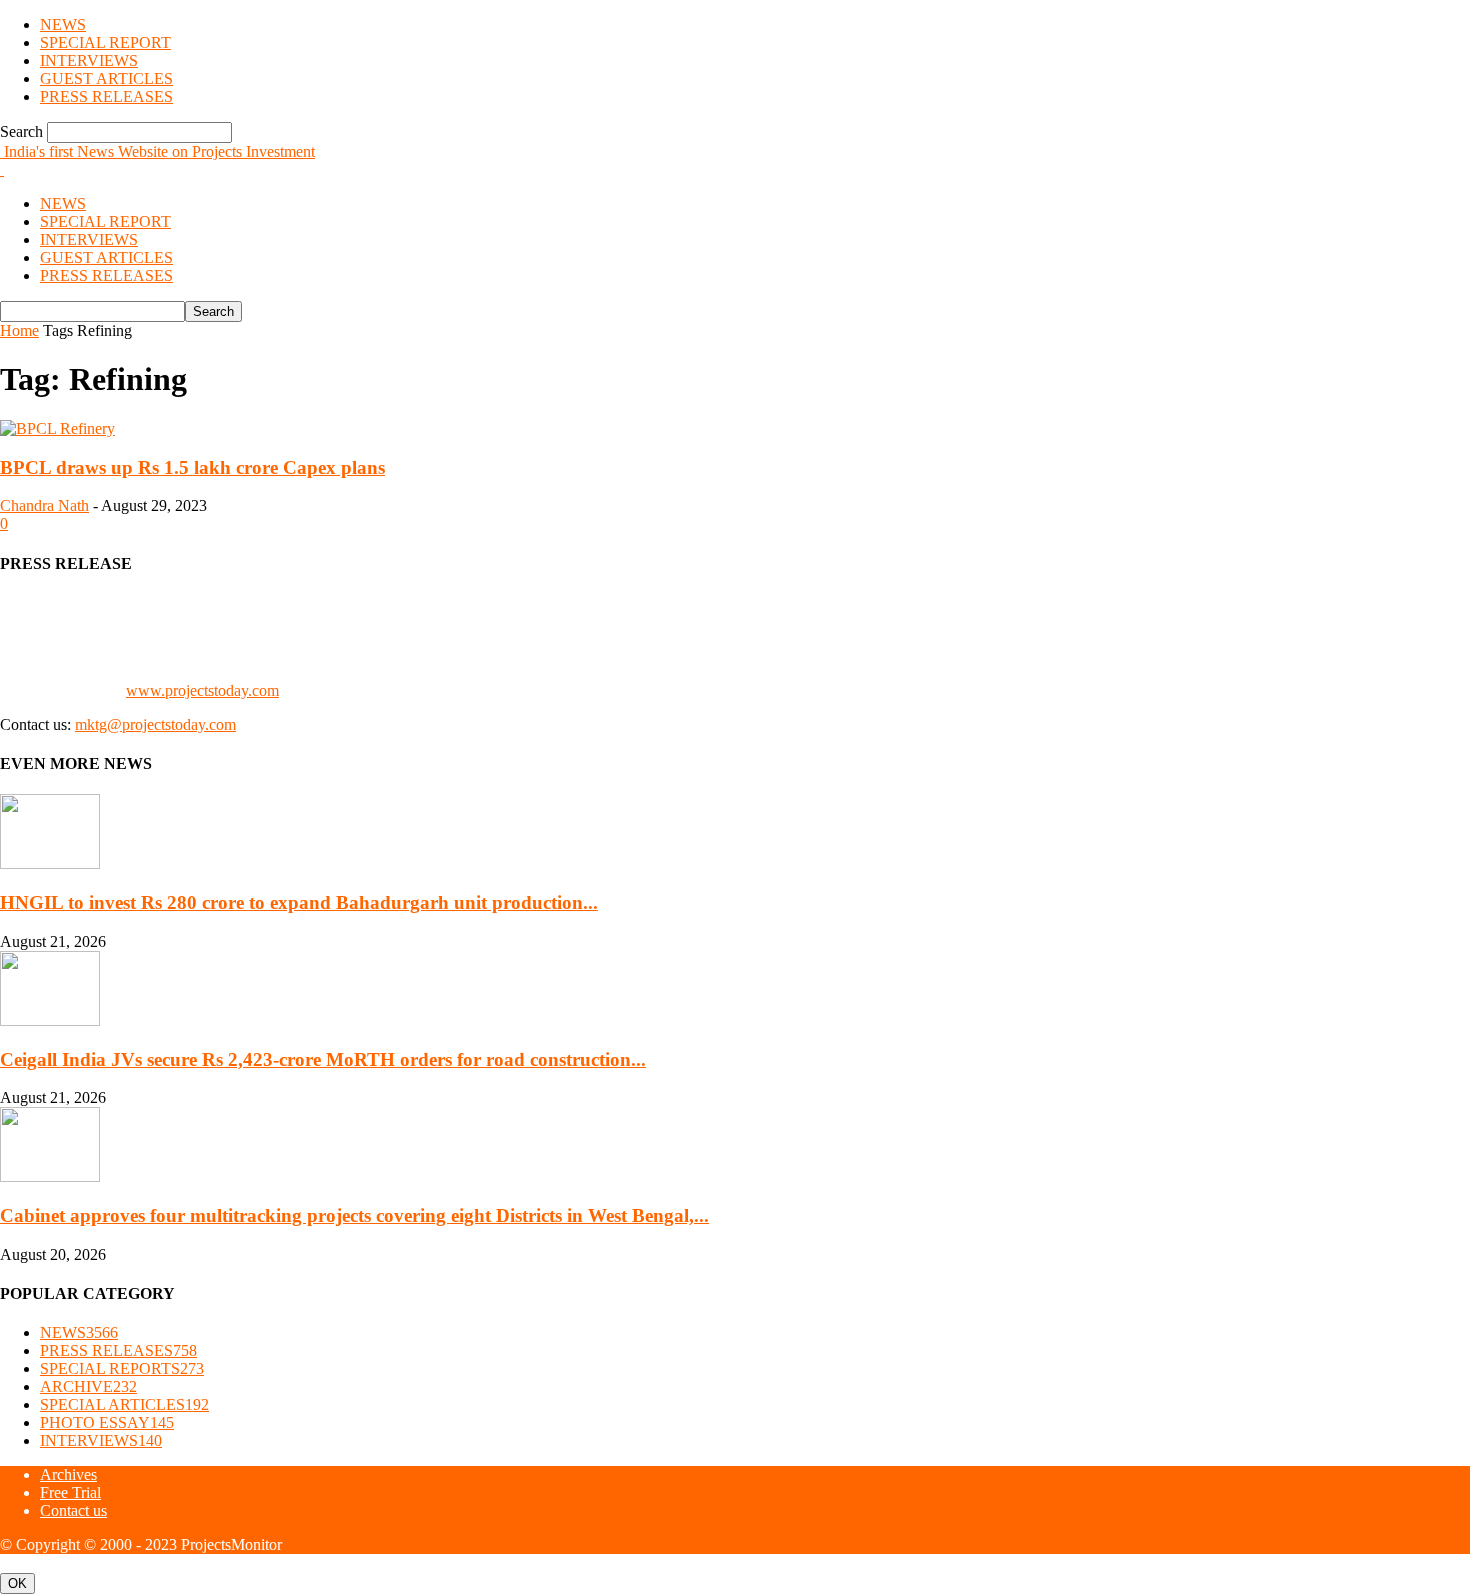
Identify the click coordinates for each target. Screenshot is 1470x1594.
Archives (68, 1474)
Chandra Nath (44, 505)
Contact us (73, 1510)
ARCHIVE (88, 1386)
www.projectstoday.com (202, 690)
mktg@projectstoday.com (155, 724)
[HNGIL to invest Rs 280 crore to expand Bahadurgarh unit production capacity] (50, 863)
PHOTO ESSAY (107, 1422)
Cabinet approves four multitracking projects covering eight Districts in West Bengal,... (354, 1215)
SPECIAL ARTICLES (124, 1404)
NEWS (63, 24)
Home (19, 330)
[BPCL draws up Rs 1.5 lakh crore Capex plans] (57, 428)
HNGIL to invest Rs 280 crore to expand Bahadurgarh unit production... (299, 902)
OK (17, 1583)
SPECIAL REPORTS (122, 1368)
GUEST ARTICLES (106, 78)
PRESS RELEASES (106, 96)
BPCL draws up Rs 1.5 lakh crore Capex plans (192, 467)
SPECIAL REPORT (105, 42)
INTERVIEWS (89, 60)
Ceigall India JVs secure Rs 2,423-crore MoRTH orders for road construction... (323, 1059)
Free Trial (70, 1492)
